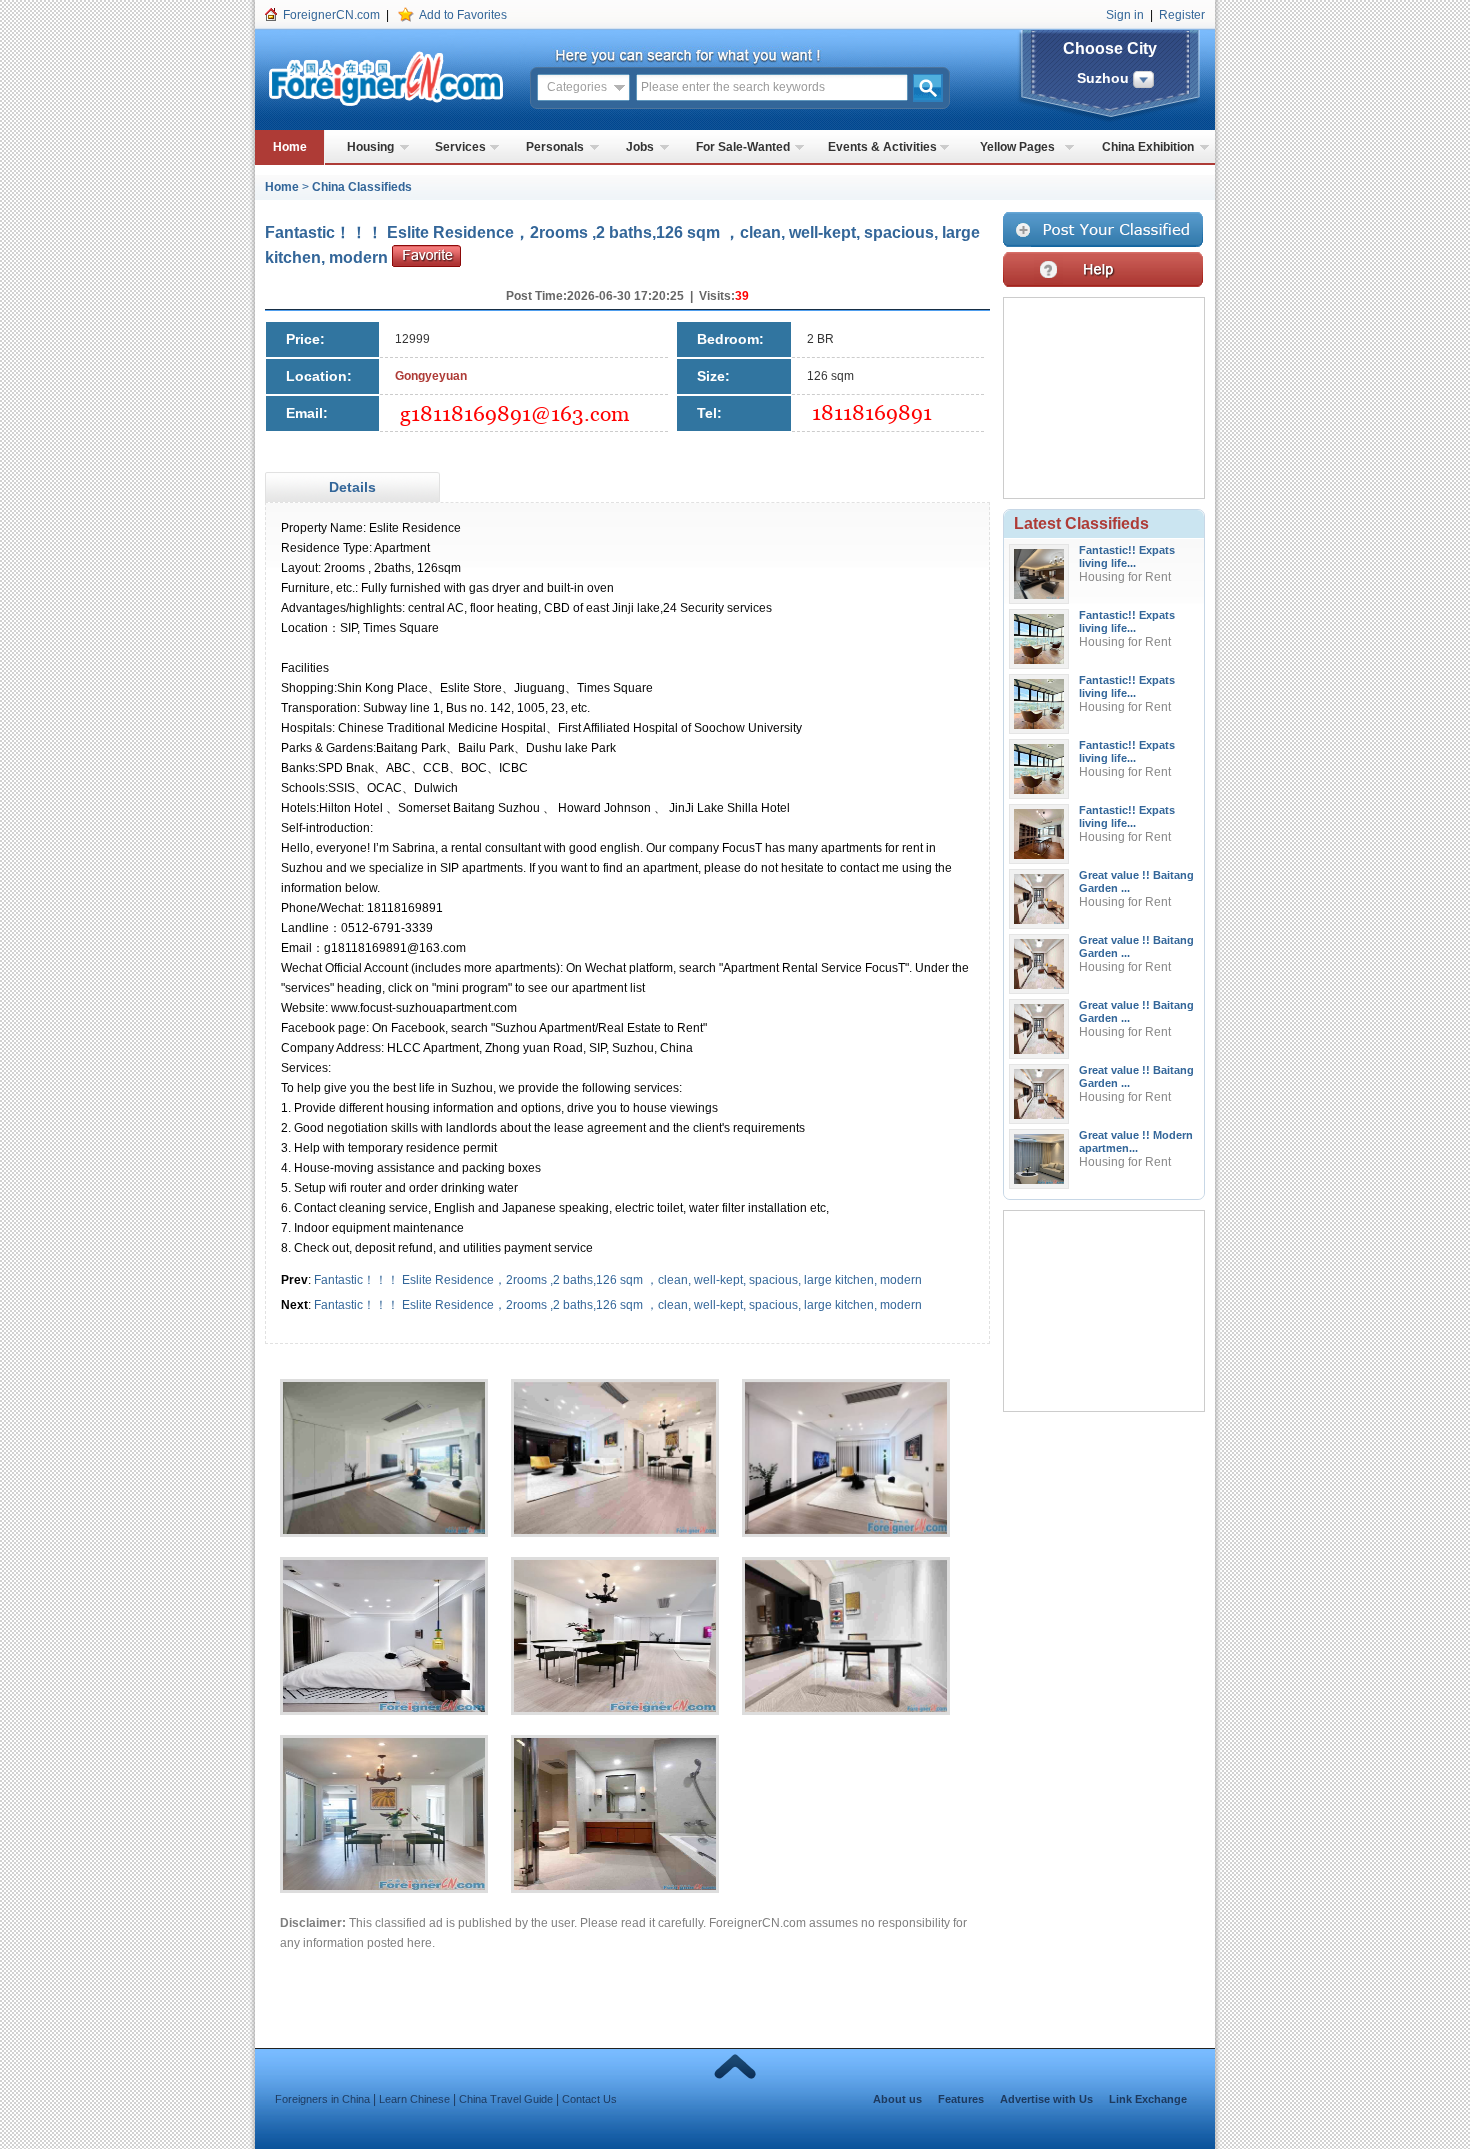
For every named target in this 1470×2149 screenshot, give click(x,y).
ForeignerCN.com (331, 15)
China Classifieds (362, 187)
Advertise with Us (1046, 2099)
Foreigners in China (322, 2099)
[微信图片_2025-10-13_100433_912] (856, 1468)
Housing (370, 147)
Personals (555, 147)
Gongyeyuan (431, 376)
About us (897, 2099)
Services (460, 147)
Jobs (640, 147)
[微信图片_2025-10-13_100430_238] (625, 1468)
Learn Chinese (414, 2099)
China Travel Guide (506, 2099)
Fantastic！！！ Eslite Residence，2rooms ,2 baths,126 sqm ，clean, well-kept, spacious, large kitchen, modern (618, 1280)
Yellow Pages (1017, 147)
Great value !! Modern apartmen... (1136, 1141)
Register (1182, 15)
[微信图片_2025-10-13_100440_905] (856, 1646)
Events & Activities (882, 147)
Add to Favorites (463, 15)
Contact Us (589, 2099)
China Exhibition (1148, 147)
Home (290, 147)
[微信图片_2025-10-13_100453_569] (394, 1824)
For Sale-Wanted (743, 147)
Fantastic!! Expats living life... (1127, 556)
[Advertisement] (684, 487)
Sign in (1125, 15)
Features (961, 2099)
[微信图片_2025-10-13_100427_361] (394, 1468)
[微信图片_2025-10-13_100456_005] (625, 1824)
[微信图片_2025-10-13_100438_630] (625, 1646)
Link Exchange (1148, 2099)
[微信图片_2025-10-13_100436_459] (394, 1646)
